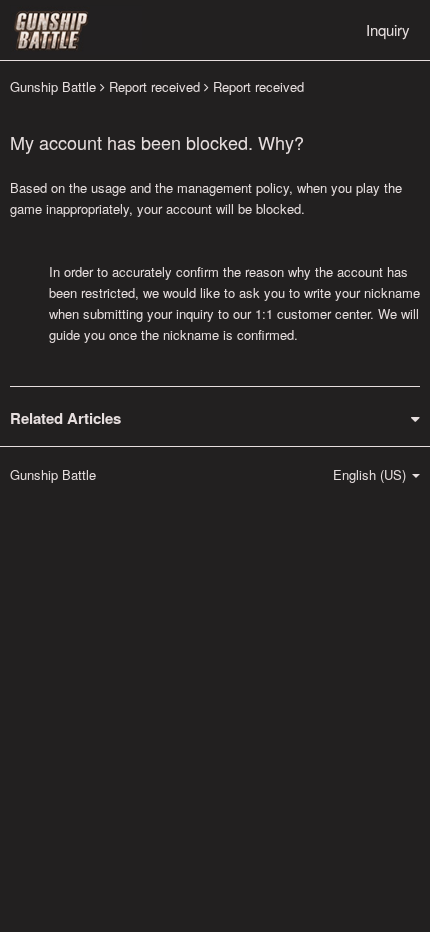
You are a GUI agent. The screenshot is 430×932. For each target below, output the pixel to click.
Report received (154, 86)
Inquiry (388, 29)
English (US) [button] (371, 474)
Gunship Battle (53, 86)
